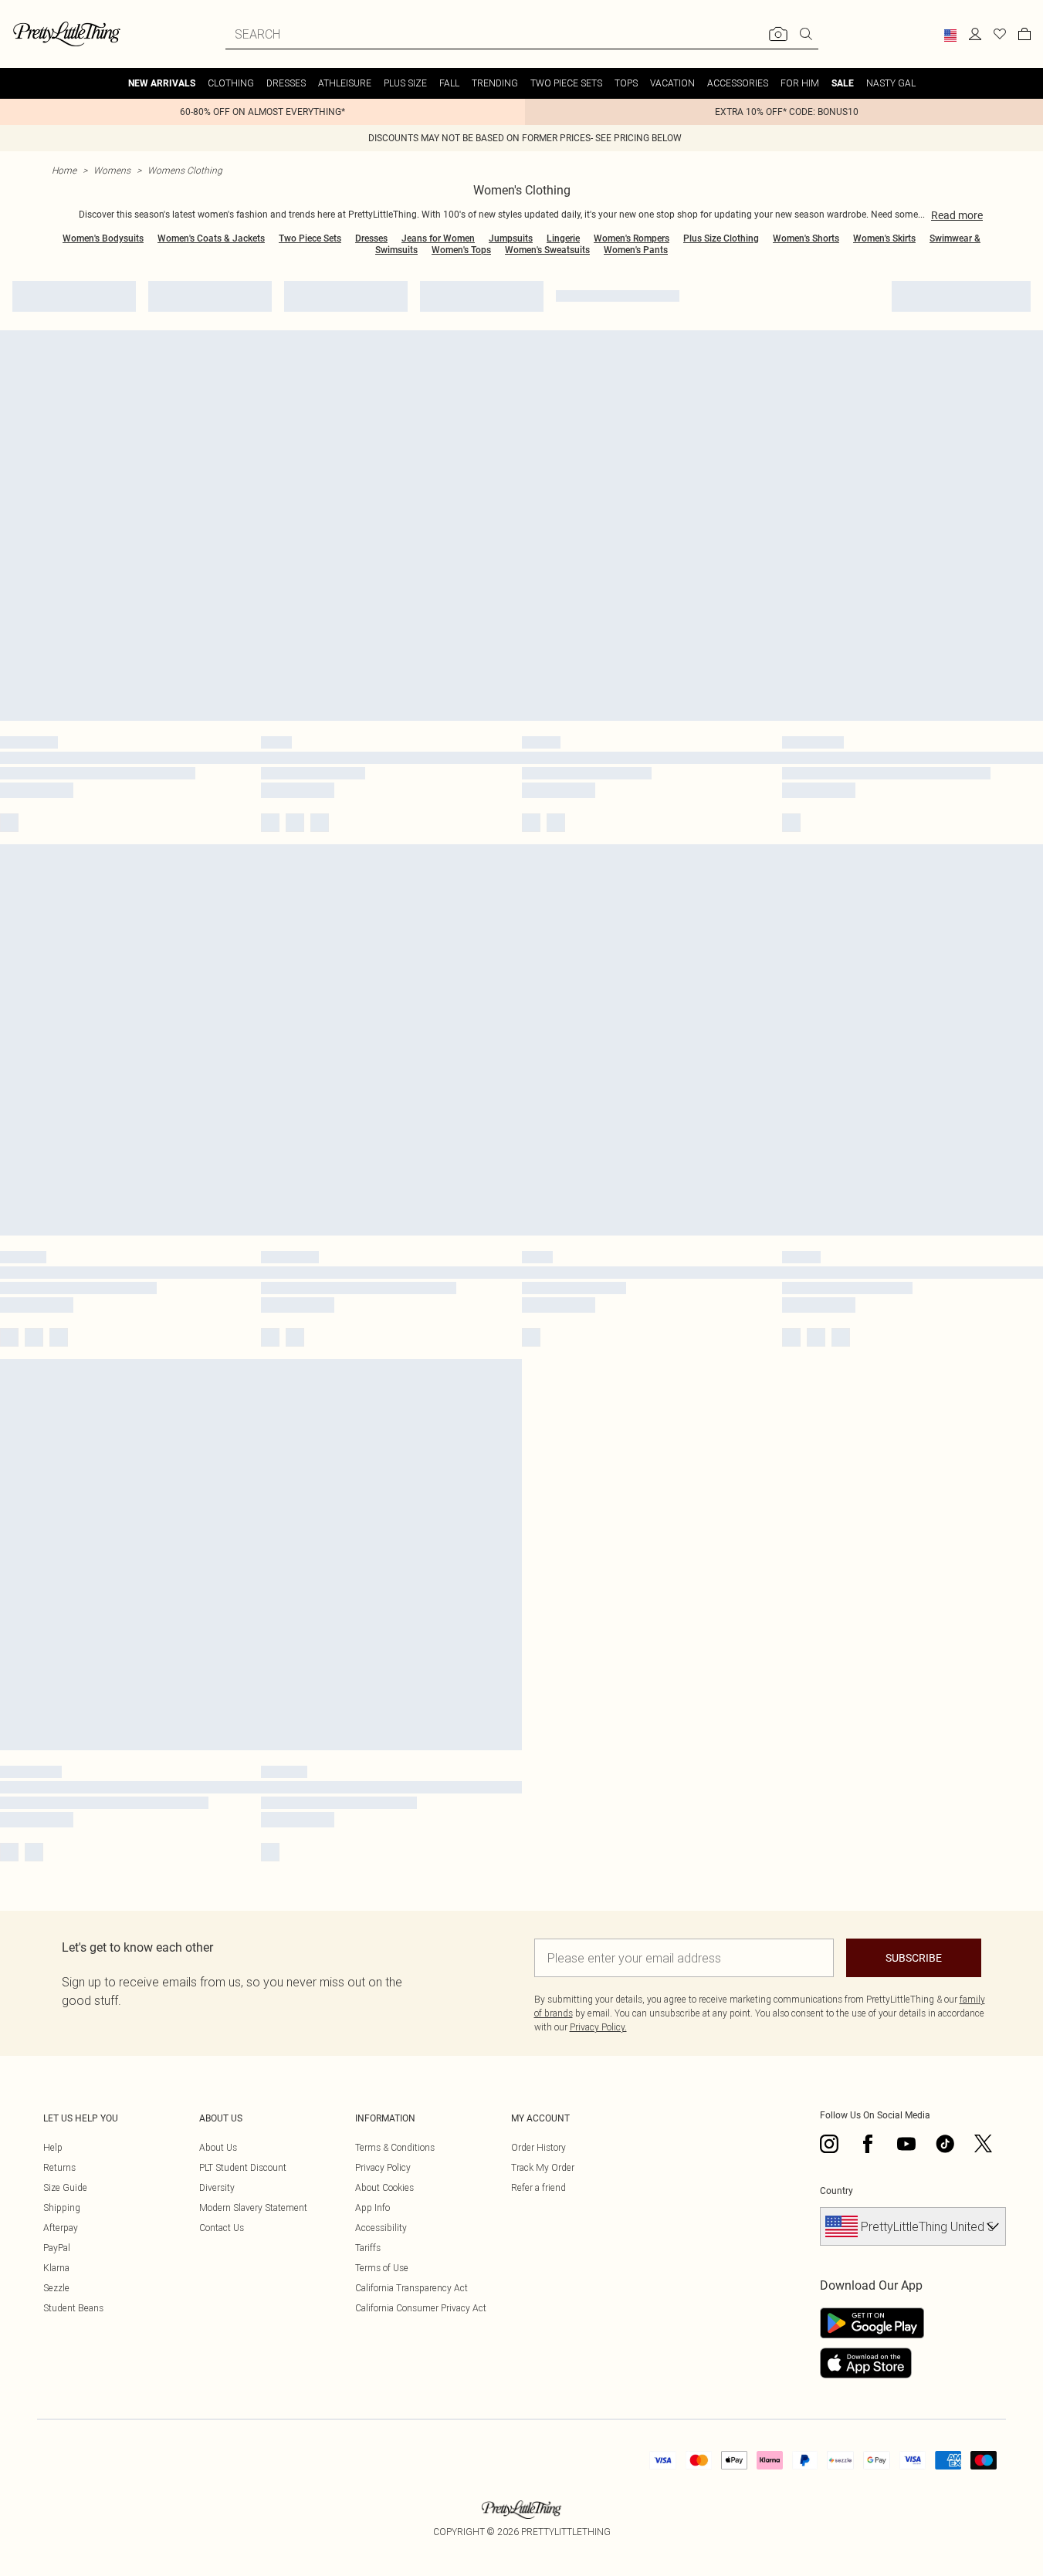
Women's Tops (461, 250)
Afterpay (61, 2228)
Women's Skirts (884, 238)
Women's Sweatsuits (547, 250)
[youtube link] (906, 2144)
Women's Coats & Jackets (211, 238)
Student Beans (73, 2308)
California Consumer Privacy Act (421, 2308)
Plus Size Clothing (721, 238)
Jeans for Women (438, 238)
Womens (112, 170)
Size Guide (65, 2187)
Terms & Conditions (395, 2147)
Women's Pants (636, 250)
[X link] (984, 2144)
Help (53, 2147)
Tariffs (368, 2248)
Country (836, 2191)
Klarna (56, 2268)
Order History (538, 2147)
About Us (218, 2147)
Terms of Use (382, 2268)
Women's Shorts (806, 238)
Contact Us (222, 2228)
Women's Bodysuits (103, 238)
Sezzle (56, 2288)
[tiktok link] (945, 2144)
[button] (950, 35)
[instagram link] (829, 2144)
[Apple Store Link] (872, 2363)
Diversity (217, 2187)
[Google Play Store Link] (872, 2323)
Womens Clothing (185, 170)
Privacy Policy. (598, 2027)
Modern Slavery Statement (253, 2208)
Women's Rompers (632, 238)
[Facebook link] (868, 2144)
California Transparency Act (411, 2288)
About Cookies (384, 2187)
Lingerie (563, 238)
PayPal (57, 2248)
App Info (372, 2208)
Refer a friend (538, 2187)
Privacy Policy (383, 2167)
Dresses (371, 238)
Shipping (62, 2208)
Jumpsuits (511, 238)
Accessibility (381, 2228)
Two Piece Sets (310, 238)
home (64, 170)
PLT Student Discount (243, 2167)
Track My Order (543, 2167)
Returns (59, 2167)
